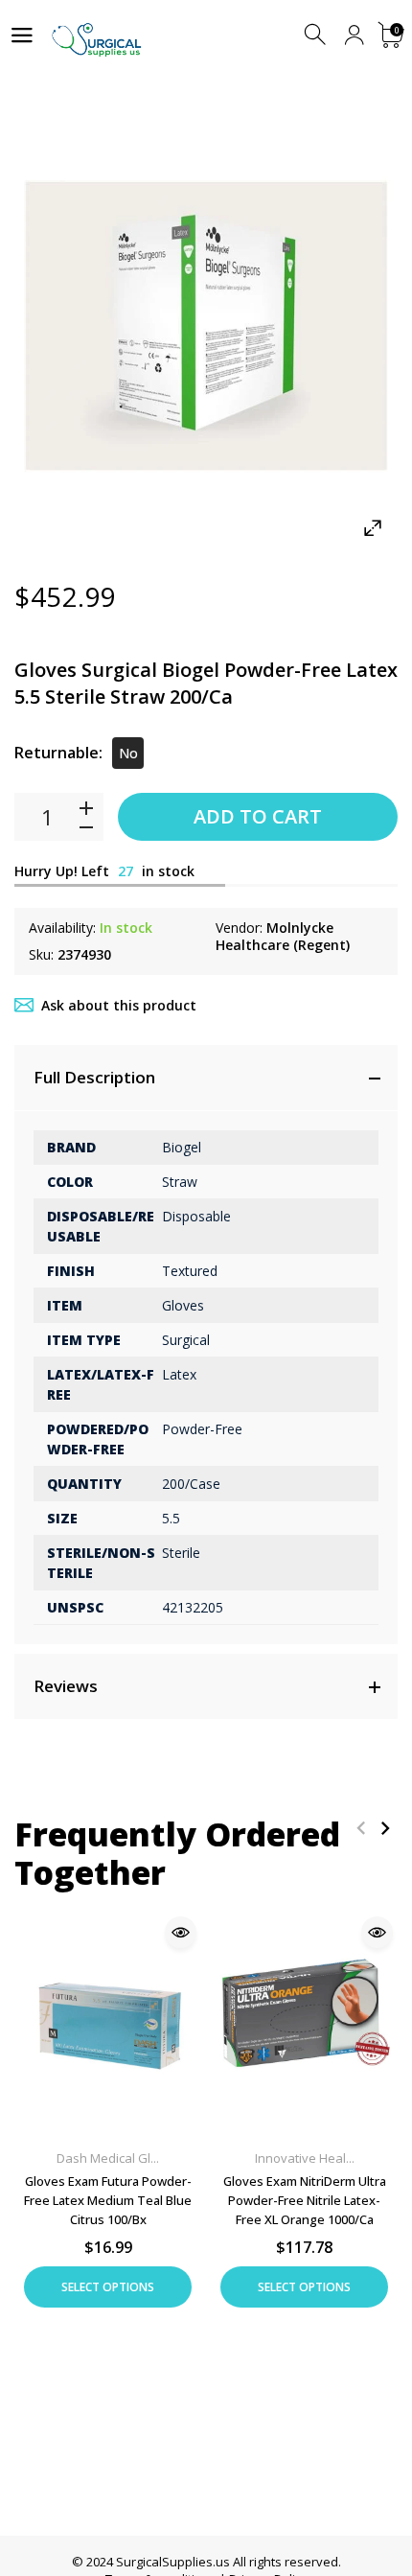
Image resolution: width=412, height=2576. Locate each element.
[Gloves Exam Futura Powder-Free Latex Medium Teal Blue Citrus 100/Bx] (108, 2022)
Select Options (108, 2287)
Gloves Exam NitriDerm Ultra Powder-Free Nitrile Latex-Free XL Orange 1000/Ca (305, 2200)
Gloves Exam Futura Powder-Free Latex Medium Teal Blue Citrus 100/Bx (108, 2200)
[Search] (317, 35)
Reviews (66, 1686)
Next (385, 1828)
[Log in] (354, 35)
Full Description (94, 1077)
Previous (361, 1828)
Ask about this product (119, 1005)
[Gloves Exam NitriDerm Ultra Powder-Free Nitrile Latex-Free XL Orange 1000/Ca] (304, 2022)
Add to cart (258, 816)
